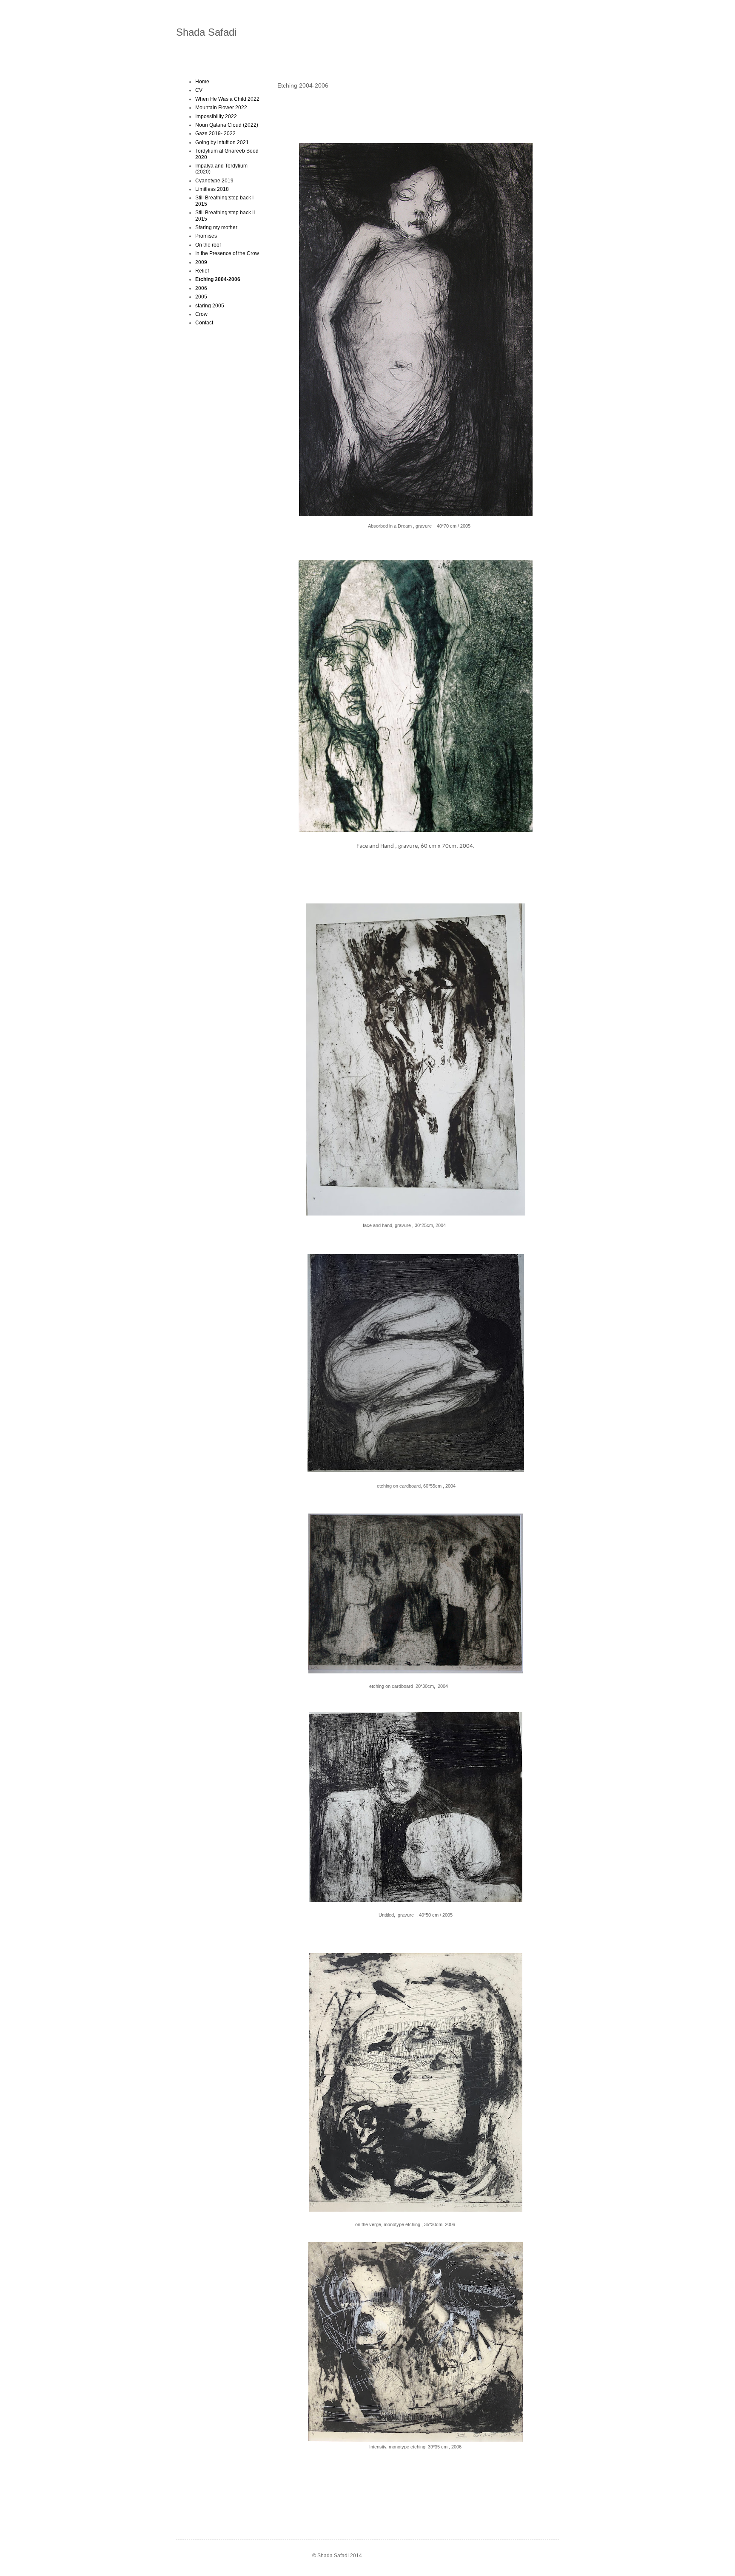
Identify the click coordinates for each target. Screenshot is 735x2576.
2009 (201, 262)
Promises (206, 236)
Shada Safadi (206, 32)
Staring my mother (216, 227)
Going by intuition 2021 (222, 142)
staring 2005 (210, 306)
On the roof (208, 245)
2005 (201, 297)
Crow (201, 314)
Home (202, 82)
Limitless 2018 (212, 189)
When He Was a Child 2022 (227, 99)
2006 (201, 288)
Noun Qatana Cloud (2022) (227, 125)
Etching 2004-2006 (218, 279)
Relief (202, 271)
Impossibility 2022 (216, 116)
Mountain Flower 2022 (221, 108)
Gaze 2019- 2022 (215, 133)
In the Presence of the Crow (227, 253)
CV (199, 90)
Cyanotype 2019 (214, 181)
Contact (204, 323)
